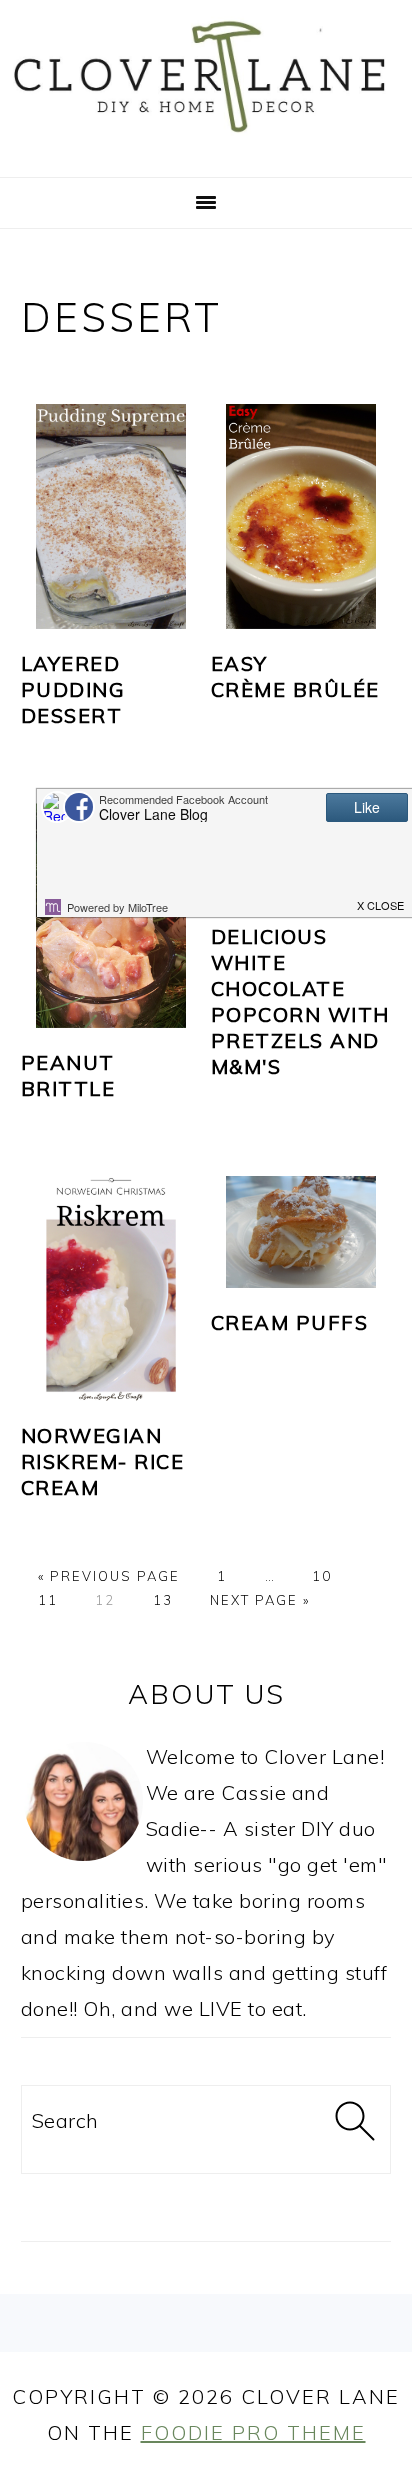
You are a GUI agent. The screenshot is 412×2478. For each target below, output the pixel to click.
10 (322, 1576)
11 (48, 1600)
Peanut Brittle (68, 1075)
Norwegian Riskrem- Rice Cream (103, 1461)
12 (105, 1600)
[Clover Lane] (206, 148)
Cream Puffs (290, 1322)
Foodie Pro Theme (253, 2432)
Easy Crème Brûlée (295, 676)
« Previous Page (109, 1576)
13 (163, 1600)
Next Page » (260, 1600)
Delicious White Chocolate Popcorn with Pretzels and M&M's (300, 1001)
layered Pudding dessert (73, 689)
